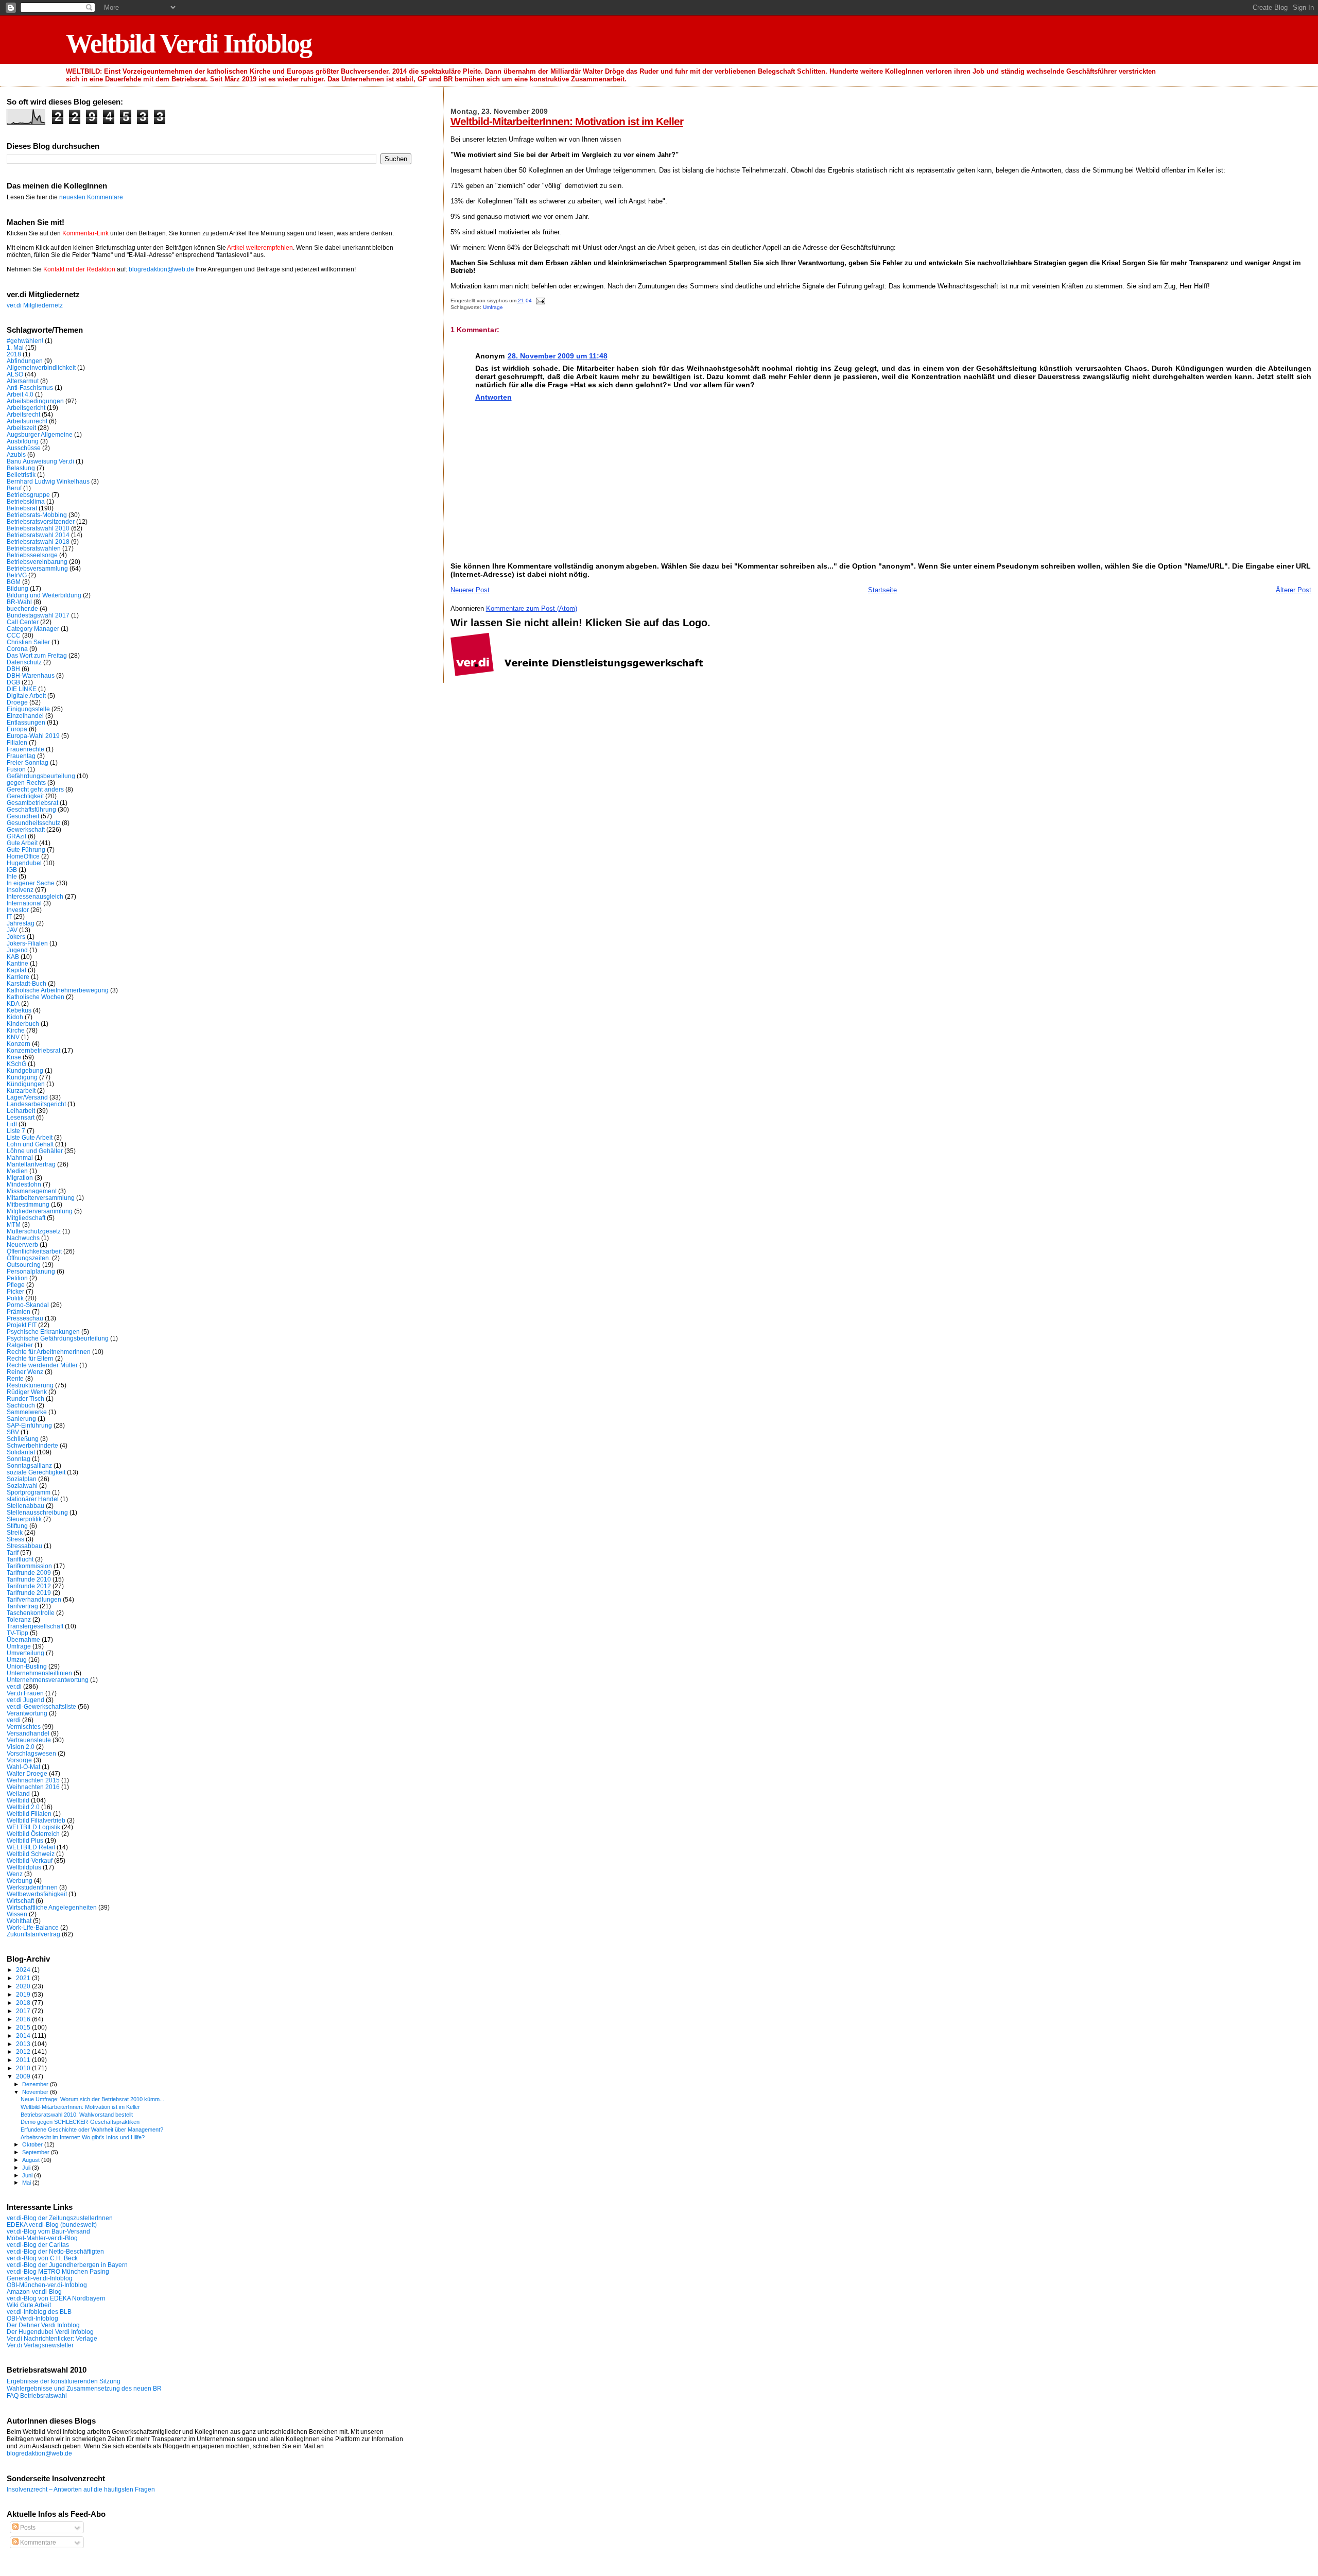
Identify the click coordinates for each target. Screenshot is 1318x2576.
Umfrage (493, 307)
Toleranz (19, 1619)
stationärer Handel (33, 1499)
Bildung (18, 588)
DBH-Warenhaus (31, 675)
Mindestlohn (24, 1184)
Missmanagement (32, 1191)
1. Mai (15, 347)
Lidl (12, 1124)
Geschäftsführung (31, 809)
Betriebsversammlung (37, 568)
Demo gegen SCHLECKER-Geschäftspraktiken (80, 2122)
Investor (18, 910)
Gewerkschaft (26, 829)
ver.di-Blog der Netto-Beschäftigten (55, 2251)
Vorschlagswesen (31, 1753)
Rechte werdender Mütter (42, 1365)
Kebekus (19, 1010)
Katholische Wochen (36, 997)
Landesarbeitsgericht (36, 1104)
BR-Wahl (19, 602)
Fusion (16, 769)
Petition (17, 1278)
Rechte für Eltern (30, 1358)
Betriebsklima (26, 501)
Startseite (882, 590)
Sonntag (19, 1459)
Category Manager (33, 629)
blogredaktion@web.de (161, 269)
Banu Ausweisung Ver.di (40, 461)
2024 (24, 1970)
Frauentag (21, 756)
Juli (27, 2168)
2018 (14, 354)
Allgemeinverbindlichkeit (41, 367)
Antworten (493, 397)
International (24, 903)
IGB (12, 870)
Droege (17, 702)
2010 (24, 2068)
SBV (13, 1432)
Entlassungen (26, 722)
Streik (15, 1532)
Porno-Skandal (28, 1305)
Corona (17, 649)
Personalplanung (31, 1271)
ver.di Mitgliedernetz (35, 305)
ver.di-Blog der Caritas (38, 2245)
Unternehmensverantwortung (48, 1680)
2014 (24, 2036)
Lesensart (21, 1117)
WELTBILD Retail (31, 1847)
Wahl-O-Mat (23, 1767)
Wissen (17, 1914)
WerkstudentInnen (32, 1887)
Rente (15, 1378)
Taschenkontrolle (31, 1613)
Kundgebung (25, 1070)
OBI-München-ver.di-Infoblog (47, 2285)
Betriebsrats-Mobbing (37, 515)
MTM (14, 1224)
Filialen (17, 742)
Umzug (17, 1660)
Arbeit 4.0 (20, 394)
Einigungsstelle (28, 709)
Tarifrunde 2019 (29, 1593)
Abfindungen (25, 361)
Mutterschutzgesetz (34, 1231)
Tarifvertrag (22, 1606)
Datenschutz (24, 662)
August (32, 2160)
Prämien (19, 1311)
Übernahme (23, 1639)
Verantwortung (27, 1713)
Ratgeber (20, 1345)
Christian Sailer (28, 642)
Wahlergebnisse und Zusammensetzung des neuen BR (84, 2389)
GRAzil (16, 836)
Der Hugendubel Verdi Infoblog (50, 2332)
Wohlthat (19, 1921)
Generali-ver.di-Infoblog (40, 2278)
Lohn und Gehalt (30, 1144)
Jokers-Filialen (27, 943)
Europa (17, 729)
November (36, 2092)
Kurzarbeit (21, 1090)
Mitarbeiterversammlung (41, 1198)
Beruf (14, 488)
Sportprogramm (29, 1492)
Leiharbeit (21, 1111)
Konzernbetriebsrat (33, 1050)
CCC (14, 635)
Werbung (20, 1881)
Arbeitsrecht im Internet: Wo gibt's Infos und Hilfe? (83, 2137)
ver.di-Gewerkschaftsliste (41, 1706)
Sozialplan (22, 1479)
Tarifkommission (29, 1566)
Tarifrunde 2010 (29, 1579)
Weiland (18, 1793)
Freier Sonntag (28, 762)
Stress (15, 1539)
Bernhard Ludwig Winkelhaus (48, 481)
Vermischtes (24, 1727)
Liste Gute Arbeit (30, 1137)
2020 (24, 1986)
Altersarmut (23, 381)
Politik (15, 1298)
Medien (17, 1171)
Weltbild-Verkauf (30, 1860)
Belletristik (21, 475)
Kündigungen (26, 1084)
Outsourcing (24, 1265)
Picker (15, 1291)
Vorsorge (19, 1760)
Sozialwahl (22, 1486)
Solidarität (21, 1452)
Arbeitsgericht (26, 408)
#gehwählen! (25, 341)
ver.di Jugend (25, 1700)
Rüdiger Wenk (27, 1392)
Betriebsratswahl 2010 (38, 528)
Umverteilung (25, 1653)
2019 (24, 1994)
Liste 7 (16, 1131)
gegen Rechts (26, 783)
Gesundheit (23, 816)
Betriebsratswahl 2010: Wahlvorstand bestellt (77, 2115)
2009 (24, 2076)
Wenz (15, 1874)
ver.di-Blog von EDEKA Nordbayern (56, 2298)
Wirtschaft (20, 1901)
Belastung (21, 468)
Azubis (16, 454)
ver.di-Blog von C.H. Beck (42, 2258)
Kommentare (37, 2543)
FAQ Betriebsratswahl (37, 2396)
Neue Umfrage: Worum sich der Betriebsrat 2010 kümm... (92, 2099)
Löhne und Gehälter (35, 1151)
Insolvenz (20, 890)
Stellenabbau (25, 1506)
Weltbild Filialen (29, 1814)
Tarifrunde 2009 (29, 1573)
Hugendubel (24, 863)
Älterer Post (1294, 590)
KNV (13, 1037)
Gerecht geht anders (35, 789)
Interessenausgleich (35, 896)
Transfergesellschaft (35, 1626)
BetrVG (17, 575)
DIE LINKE (22, 689)
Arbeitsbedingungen (35, 401)
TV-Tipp (18, 1633)
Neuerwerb (22, 1244)
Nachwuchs (23, 1238)
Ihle (12, 876)
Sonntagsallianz (29, 1465)
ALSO (15, 374)
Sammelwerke (27, 1412)
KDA (13, 1003)
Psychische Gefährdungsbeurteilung (58, 1338)
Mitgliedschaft (26, 1218)
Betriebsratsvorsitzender (41, 521)
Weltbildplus (24, 1867)
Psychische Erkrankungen (43, 1332)
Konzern (19, 1044)
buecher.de (22, 608)
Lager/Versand (27, 1097)
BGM (14, 582)
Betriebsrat (22, 508)
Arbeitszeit (21, 428)
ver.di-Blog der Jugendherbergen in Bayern (67, 2265)
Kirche (16, 1030)
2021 (24, 1978)
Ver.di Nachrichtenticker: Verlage (52, 2338)
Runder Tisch (25, 1398)
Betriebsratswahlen (34, 548)
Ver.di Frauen (25, 1693)
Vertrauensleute (29, 1740)
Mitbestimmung (28, 1204)
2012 (24, 2051)
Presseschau (25, 1318)
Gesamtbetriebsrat (32, 803)
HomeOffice (23, 856)
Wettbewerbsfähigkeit (37, 1894)
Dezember (36, 2084)
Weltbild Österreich (33, 1834)
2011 (24, 2060)
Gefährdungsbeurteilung (41, 776)
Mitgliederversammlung (40, 1211)
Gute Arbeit (22, 843)
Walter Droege (27, 1773)
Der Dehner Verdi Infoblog (43, 2325)
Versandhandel (28, 1733)
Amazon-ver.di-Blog (34, 2291)
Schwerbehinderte (32, 1445)
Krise (14, 1057)
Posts (27, 2528)
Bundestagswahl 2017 (38, 615)
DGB (13, 682)
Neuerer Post (470, 590)
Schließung (23, 1439)
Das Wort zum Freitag (37, 655)
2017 (24, 2011)
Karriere (18, 977)
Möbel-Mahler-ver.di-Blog (42, 2238)
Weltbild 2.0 (23, 1807)
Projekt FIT (22, 1325)
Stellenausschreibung (37, 1512)
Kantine (18, 963)
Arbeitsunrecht (27, 421)
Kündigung (22, 1077)
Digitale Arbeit (26, 695)
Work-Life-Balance (33, 1927)
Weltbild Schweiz (31, 1854)
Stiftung (17, 1526)
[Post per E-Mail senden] (539, 300)
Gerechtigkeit (25, 796)
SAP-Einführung (29, 1425)
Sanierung (21, 1419)
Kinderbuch (23, 1024)
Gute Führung (26, 849)
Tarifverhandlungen (34, 1599)
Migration (20, 1178)
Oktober (33, 2144)
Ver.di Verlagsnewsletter (40, 2345)
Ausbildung (23, 441)
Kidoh (15, 1017)
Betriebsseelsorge (32, 555)
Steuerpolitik (24, 1519)
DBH (13, 669)
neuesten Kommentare (91, 197)
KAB (13, 957)
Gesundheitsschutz (33, 823)
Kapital (16, 970)
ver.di (14, 1686)
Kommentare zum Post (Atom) (532, 608)
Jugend (17, 950)
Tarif (13, 1552)
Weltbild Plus (25, 1840)
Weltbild (18, 1800)
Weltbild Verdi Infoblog (189, 44)
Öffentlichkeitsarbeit (34, 1251)
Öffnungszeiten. (29, 1258)
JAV (12, 930)
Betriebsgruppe (28, 495)
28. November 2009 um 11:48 (558, 356)
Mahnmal (20, 1157)
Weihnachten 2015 (33, 1780)
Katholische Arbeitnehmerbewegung (58, 990)
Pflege (16, 1285)
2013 (24, 2044)
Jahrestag (21, 923)
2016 (24, 2019)
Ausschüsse (24, 448)
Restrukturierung (30, 1385)
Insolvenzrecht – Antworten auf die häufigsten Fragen (81, 2489)
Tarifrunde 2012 (29, 1586)
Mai (27, 2183)
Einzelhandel (25, 716)
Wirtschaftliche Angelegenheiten (52, 1907)
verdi (14, 1720)
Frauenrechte (25, 749)
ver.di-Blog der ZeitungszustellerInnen (60, 2218)
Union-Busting (27, 1666)
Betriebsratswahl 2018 (38, 542)
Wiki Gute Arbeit (29, 2305)
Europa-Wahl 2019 (33, 736)
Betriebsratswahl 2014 (38, 535)
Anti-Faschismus (30, 388)
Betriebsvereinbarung (37, 562)
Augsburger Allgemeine (40, 434)
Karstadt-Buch (27, 983)
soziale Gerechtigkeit (36, 1472)
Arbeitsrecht (23, 414)
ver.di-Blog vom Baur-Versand (48, 2231)
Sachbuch (21, 1405)
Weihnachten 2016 (33, 1787)
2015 (24, 2027)
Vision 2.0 (21, 1747)
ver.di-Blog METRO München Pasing (58, 2271)
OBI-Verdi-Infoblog (32, 2318)
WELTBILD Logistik (33, 1827)
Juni (28, 2175)
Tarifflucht (20, 1559)
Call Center (23, 622)
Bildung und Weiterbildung (44, 595)
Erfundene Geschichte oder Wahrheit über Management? (92, 2130)
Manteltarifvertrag (31, 1164)
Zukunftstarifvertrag (33, 1934)
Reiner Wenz (25, 1372)
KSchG (16, 1064)
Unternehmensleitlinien (39, 1673)
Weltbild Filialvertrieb (36, 1820)
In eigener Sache (31, 883)
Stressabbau (24, 1546)
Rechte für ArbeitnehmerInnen (49, 1352)
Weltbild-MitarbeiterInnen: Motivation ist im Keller (567, 121)
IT (9, 916)
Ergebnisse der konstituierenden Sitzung (64, 2381)
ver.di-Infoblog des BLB (39, 2312)
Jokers (16, 937)
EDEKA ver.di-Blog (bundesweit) (52, 2225)
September (37, 2152)
